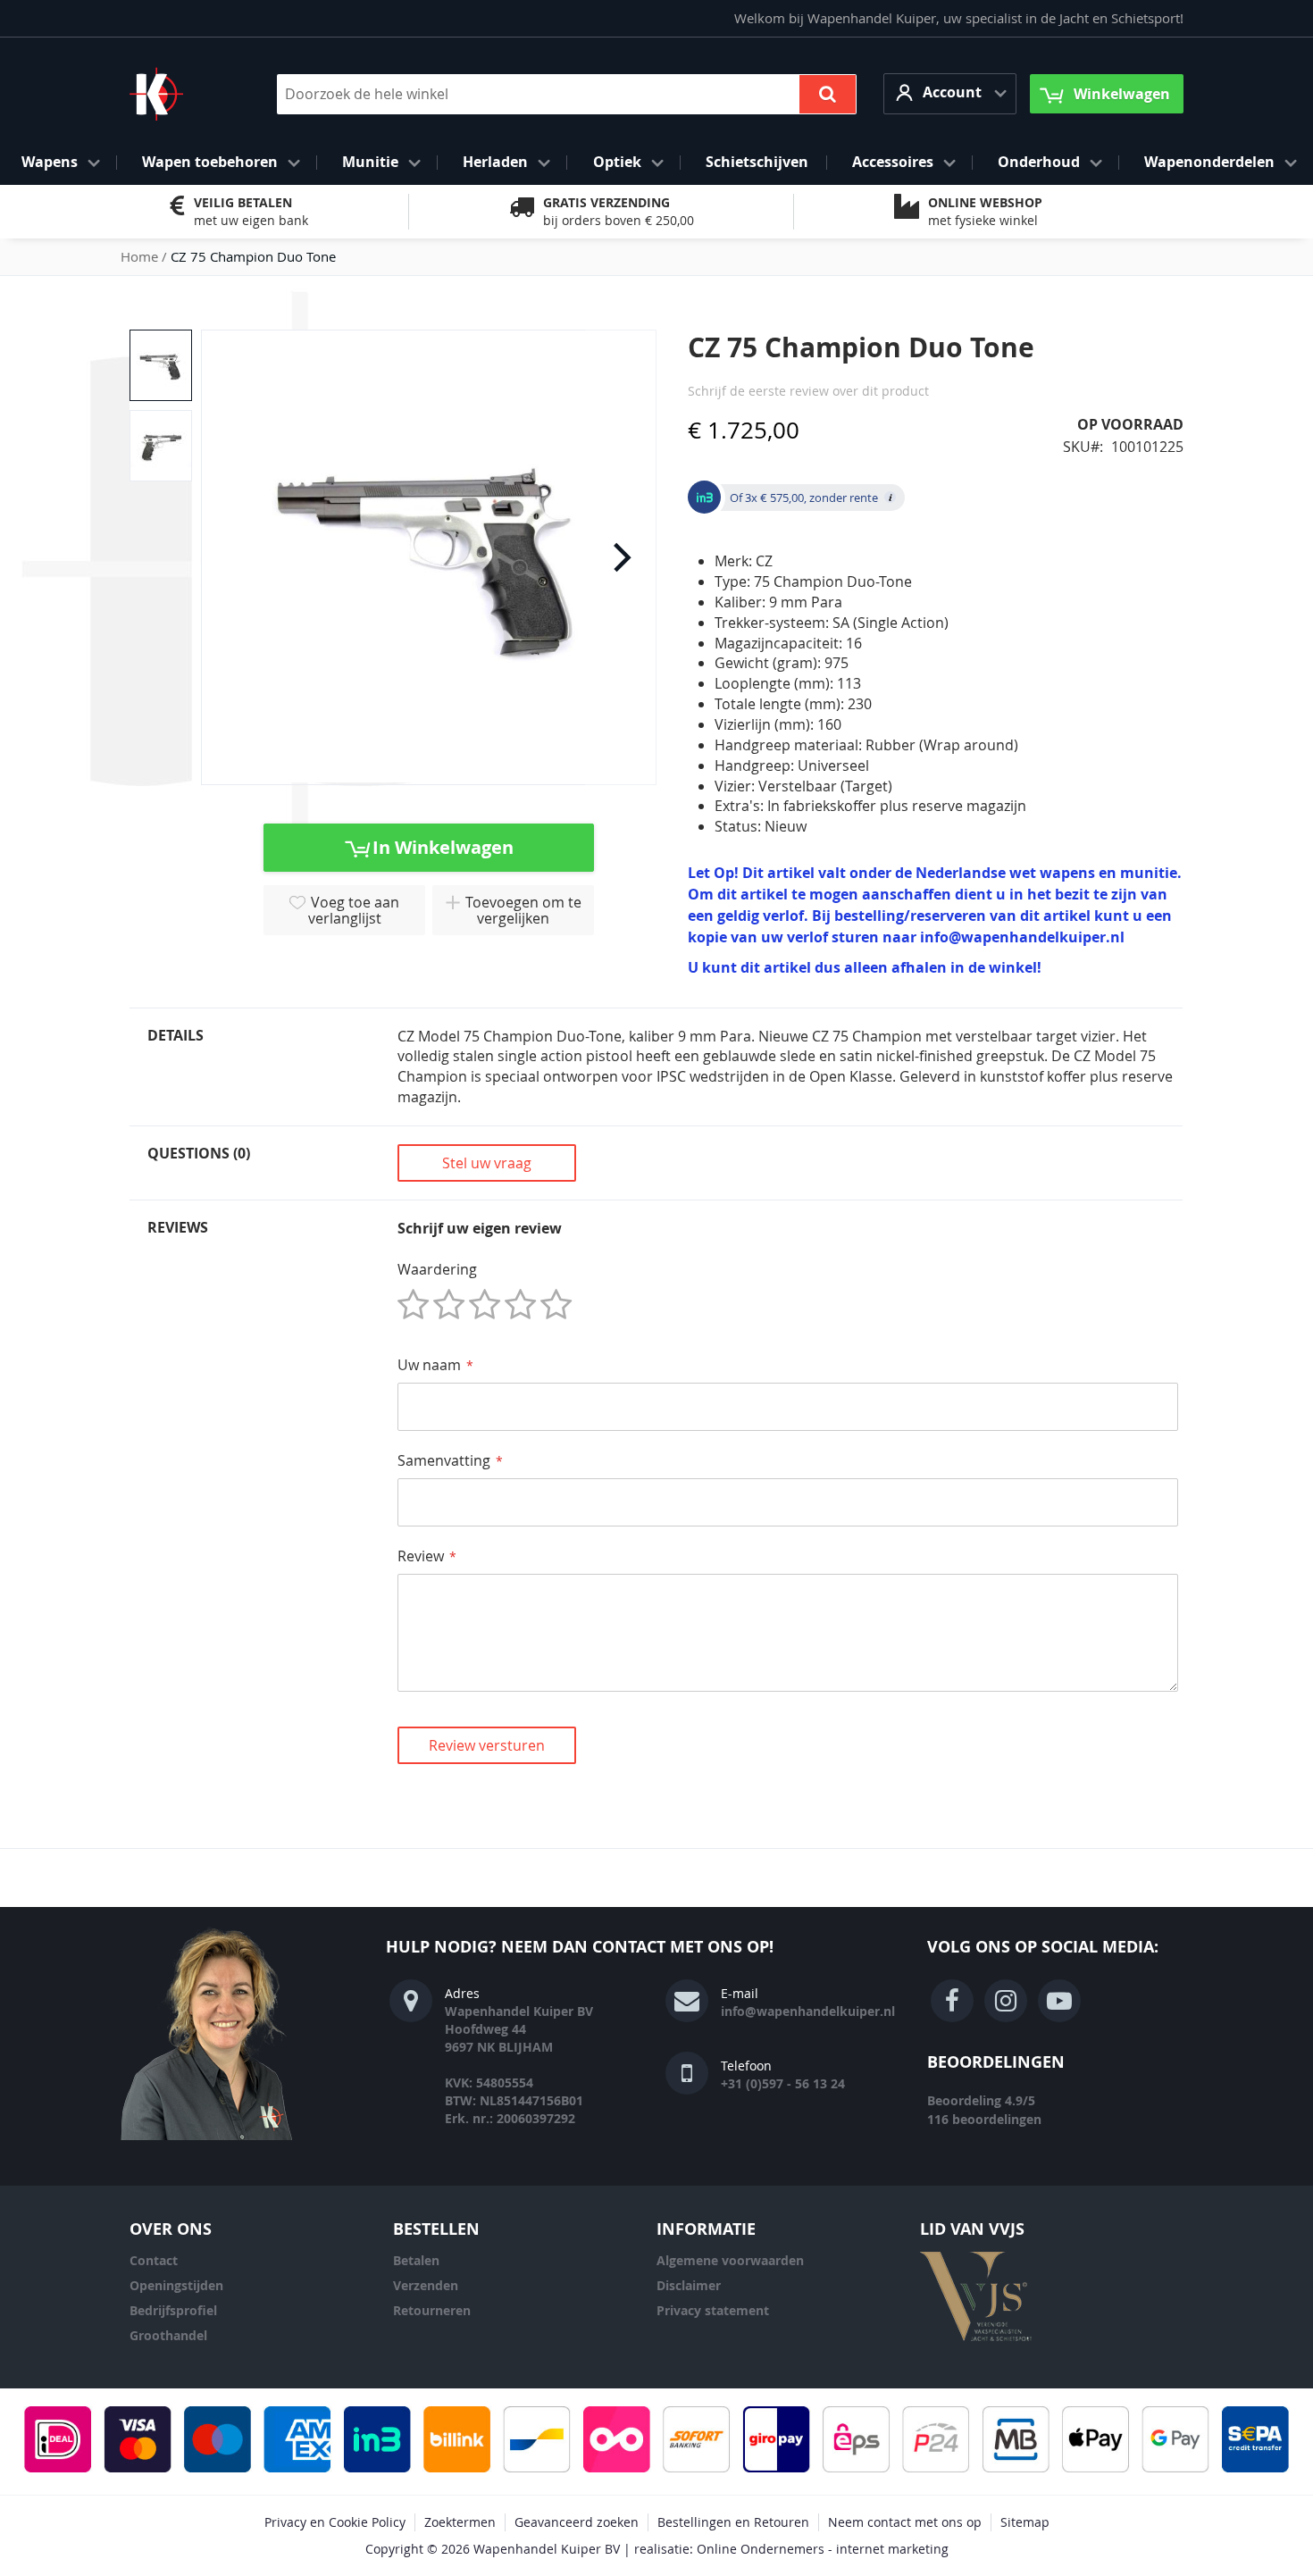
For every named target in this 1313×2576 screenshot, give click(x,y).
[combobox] (567, 94)
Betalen (416, 2260)
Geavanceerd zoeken (577, 2522)
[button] (950, 93)
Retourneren (432, 2310)
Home (139, 256)
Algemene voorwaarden (730, 2260)
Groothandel (168, 2335)
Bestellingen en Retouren (733, 2522)
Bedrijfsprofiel (173, 2310)
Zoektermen (460, 2522)
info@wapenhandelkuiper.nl (808, 2011)
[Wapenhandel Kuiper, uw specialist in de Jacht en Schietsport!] (183, 94)
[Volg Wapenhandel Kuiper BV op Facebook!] (952, 2001)
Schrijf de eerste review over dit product (808, 391)
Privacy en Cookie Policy (335, 2522)
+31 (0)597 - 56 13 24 (783, 2083)
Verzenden (426, 2285)
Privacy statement (713, 2310)
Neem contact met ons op (905, 2522)
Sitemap (1025, 2522)
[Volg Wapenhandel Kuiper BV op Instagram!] (1006, 2001)
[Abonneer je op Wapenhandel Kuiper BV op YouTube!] (1059, 2001)
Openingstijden (176, 2285)
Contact (154, 2260)
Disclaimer (689, 2285)
